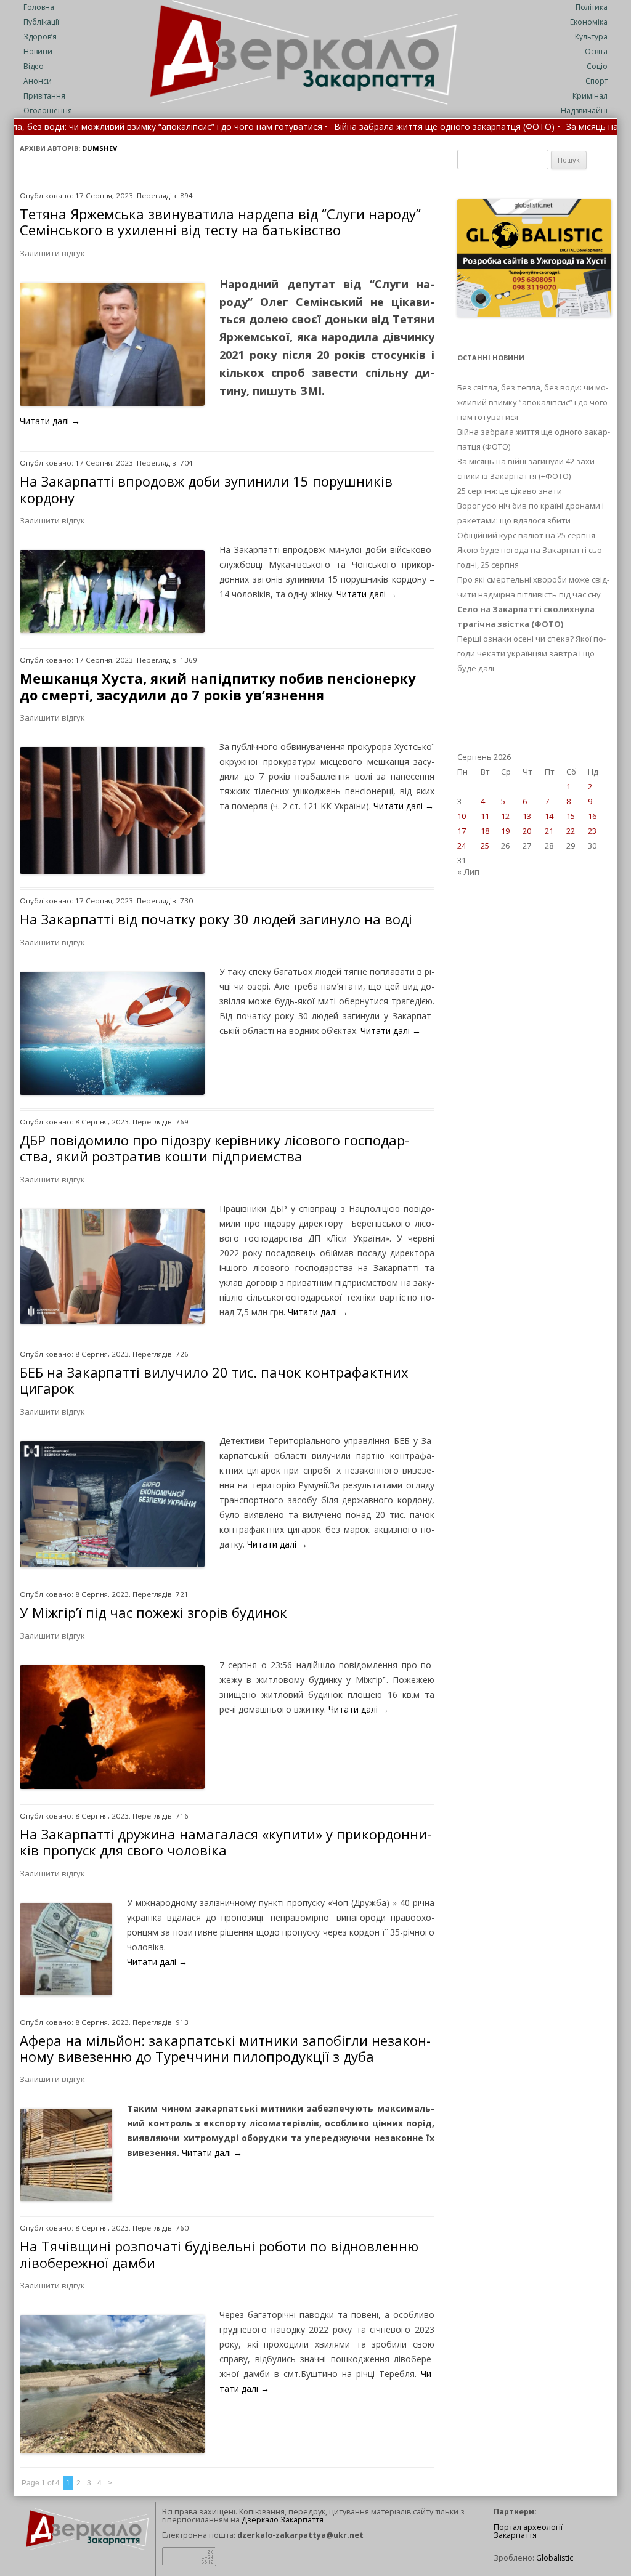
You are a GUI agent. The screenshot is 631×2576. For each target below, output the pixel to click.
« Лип (468, 872)
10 (462, 816)
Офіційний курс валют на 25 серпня (526, 535)
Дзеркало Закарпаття (283, 2520)
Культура (591, 37)
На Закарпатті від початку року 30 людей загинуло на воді (216, 919)
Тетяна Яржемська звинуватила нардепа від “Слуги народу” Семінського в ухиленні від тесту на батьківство (220, 222)
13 (527, 816)
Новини (38, 51)
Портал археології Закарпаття (528, 2531)
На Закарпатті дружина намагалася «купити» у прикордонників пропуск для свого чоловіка (226, 1842)
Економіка (589, 22)
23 (592, 831)
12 (505, 816)
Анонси (38, 81)
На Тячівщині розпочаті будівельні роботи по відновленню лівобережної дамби (219, 2254)
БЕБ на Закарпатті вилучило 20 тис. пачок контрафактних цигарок (214, 1380)
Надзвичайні (584, 111)
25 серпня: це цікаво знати (510, 491)
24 (462, 846)
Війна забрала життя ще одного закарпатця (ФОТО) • (340, 127)
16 (592, 816)
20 (527, 831)
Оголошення (48, 111)
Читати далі (50, 421)
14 (549, 816)
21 (549, 831)
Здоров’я (40, 37)
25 (485, 846)
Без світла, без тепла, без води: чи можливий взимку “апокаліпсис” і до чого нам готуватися (533, 402)
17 (462, 831)
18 (485, 831)
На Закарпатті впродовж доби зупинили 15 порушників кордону (206, 489)
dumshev (100, 148)
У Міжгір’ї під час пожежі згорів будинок (153, 1612)
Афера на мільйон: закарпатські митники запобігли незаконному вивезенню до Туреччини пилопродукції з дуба (225, 2048)
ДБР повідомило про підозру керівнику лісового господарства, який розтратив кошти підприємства (214, 1148)
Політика (592, 7)
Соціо (597, 66)
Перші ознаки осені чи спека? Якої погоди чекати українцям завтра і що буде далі (531, 653)
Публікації (41, 22)
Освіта (596, 51)
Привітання (44, 96)
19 (505, 831)
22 (571, 831)
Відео (34, 66)
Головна (39, 7)
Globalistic (555, 2558)
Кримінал (590, 96)
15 (571, 816)
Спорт (596, 81)
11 (485, 816)
